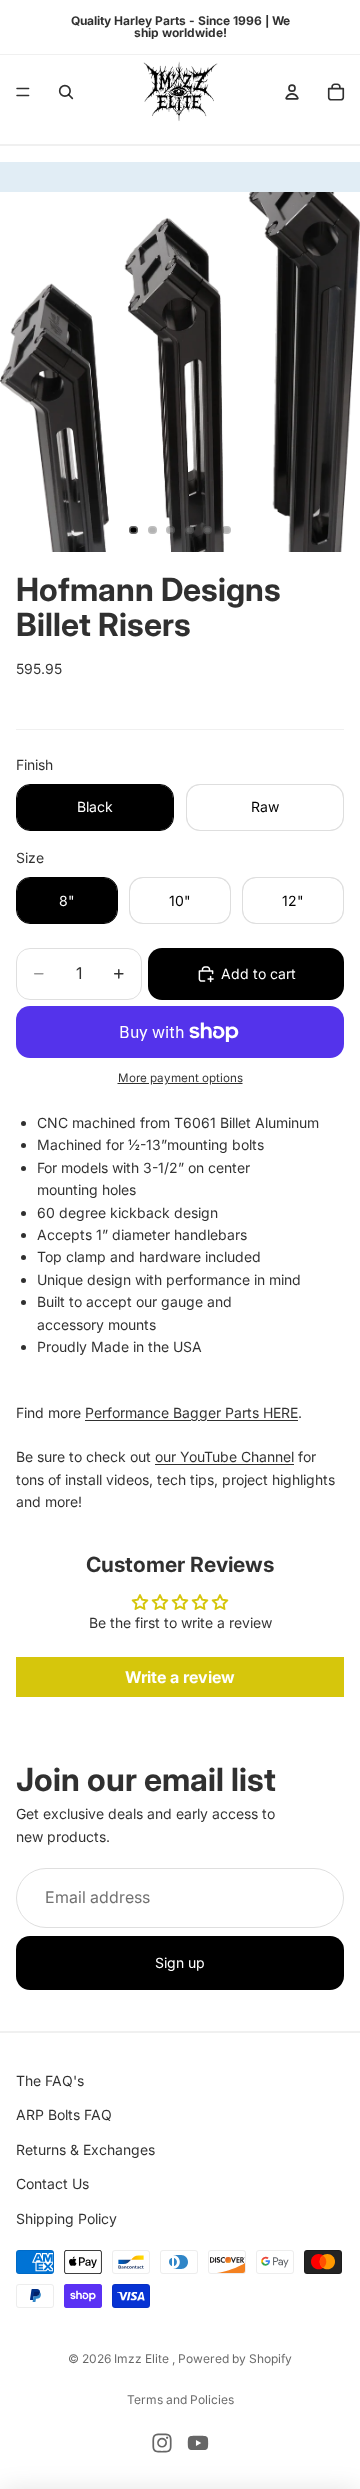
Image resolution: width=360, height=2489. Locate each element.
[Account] (292, 92)
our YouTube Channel (224, 1456)
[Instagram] (162, 2443)
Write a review (180, 1677)
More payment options (180, 1078)
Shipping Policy (66, 2218)
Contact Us (52, 2184)
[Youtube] (198, 2443)
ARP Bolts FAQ (64, 2115)
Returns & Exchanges (85, 2149)
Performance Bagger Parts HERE (191, 1412)
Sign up (180, 1962)
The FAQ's (50, 2080)
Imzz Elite (143, 2358)
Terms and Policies (180, 2399)
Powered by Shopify (235, 2358)
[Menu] (23, 92)
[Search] (66, 92)
